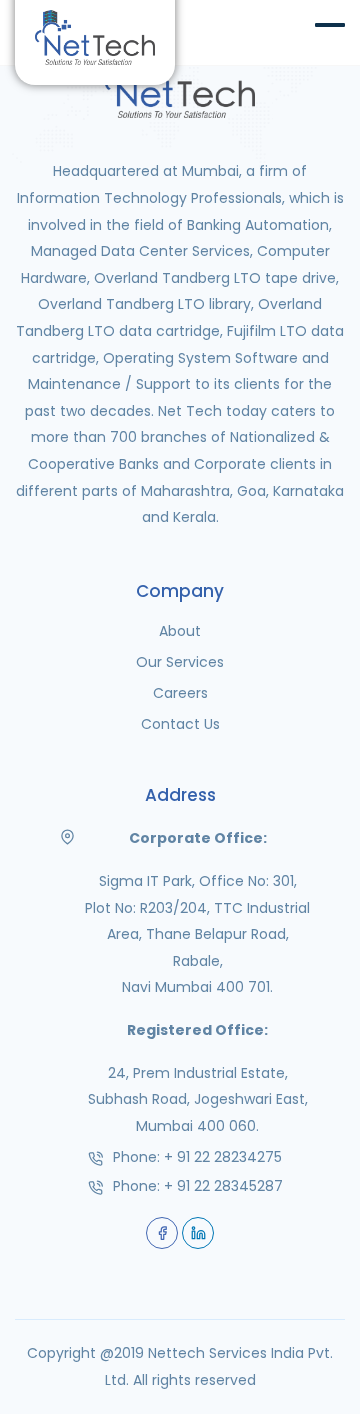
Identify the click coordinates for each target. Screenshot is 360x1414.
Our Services (180, 662)
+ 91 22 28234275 (223, 1157)
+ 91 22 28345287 (223, 1186)
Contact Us (180, 724)
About (180, 631)
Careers (180, 693)
